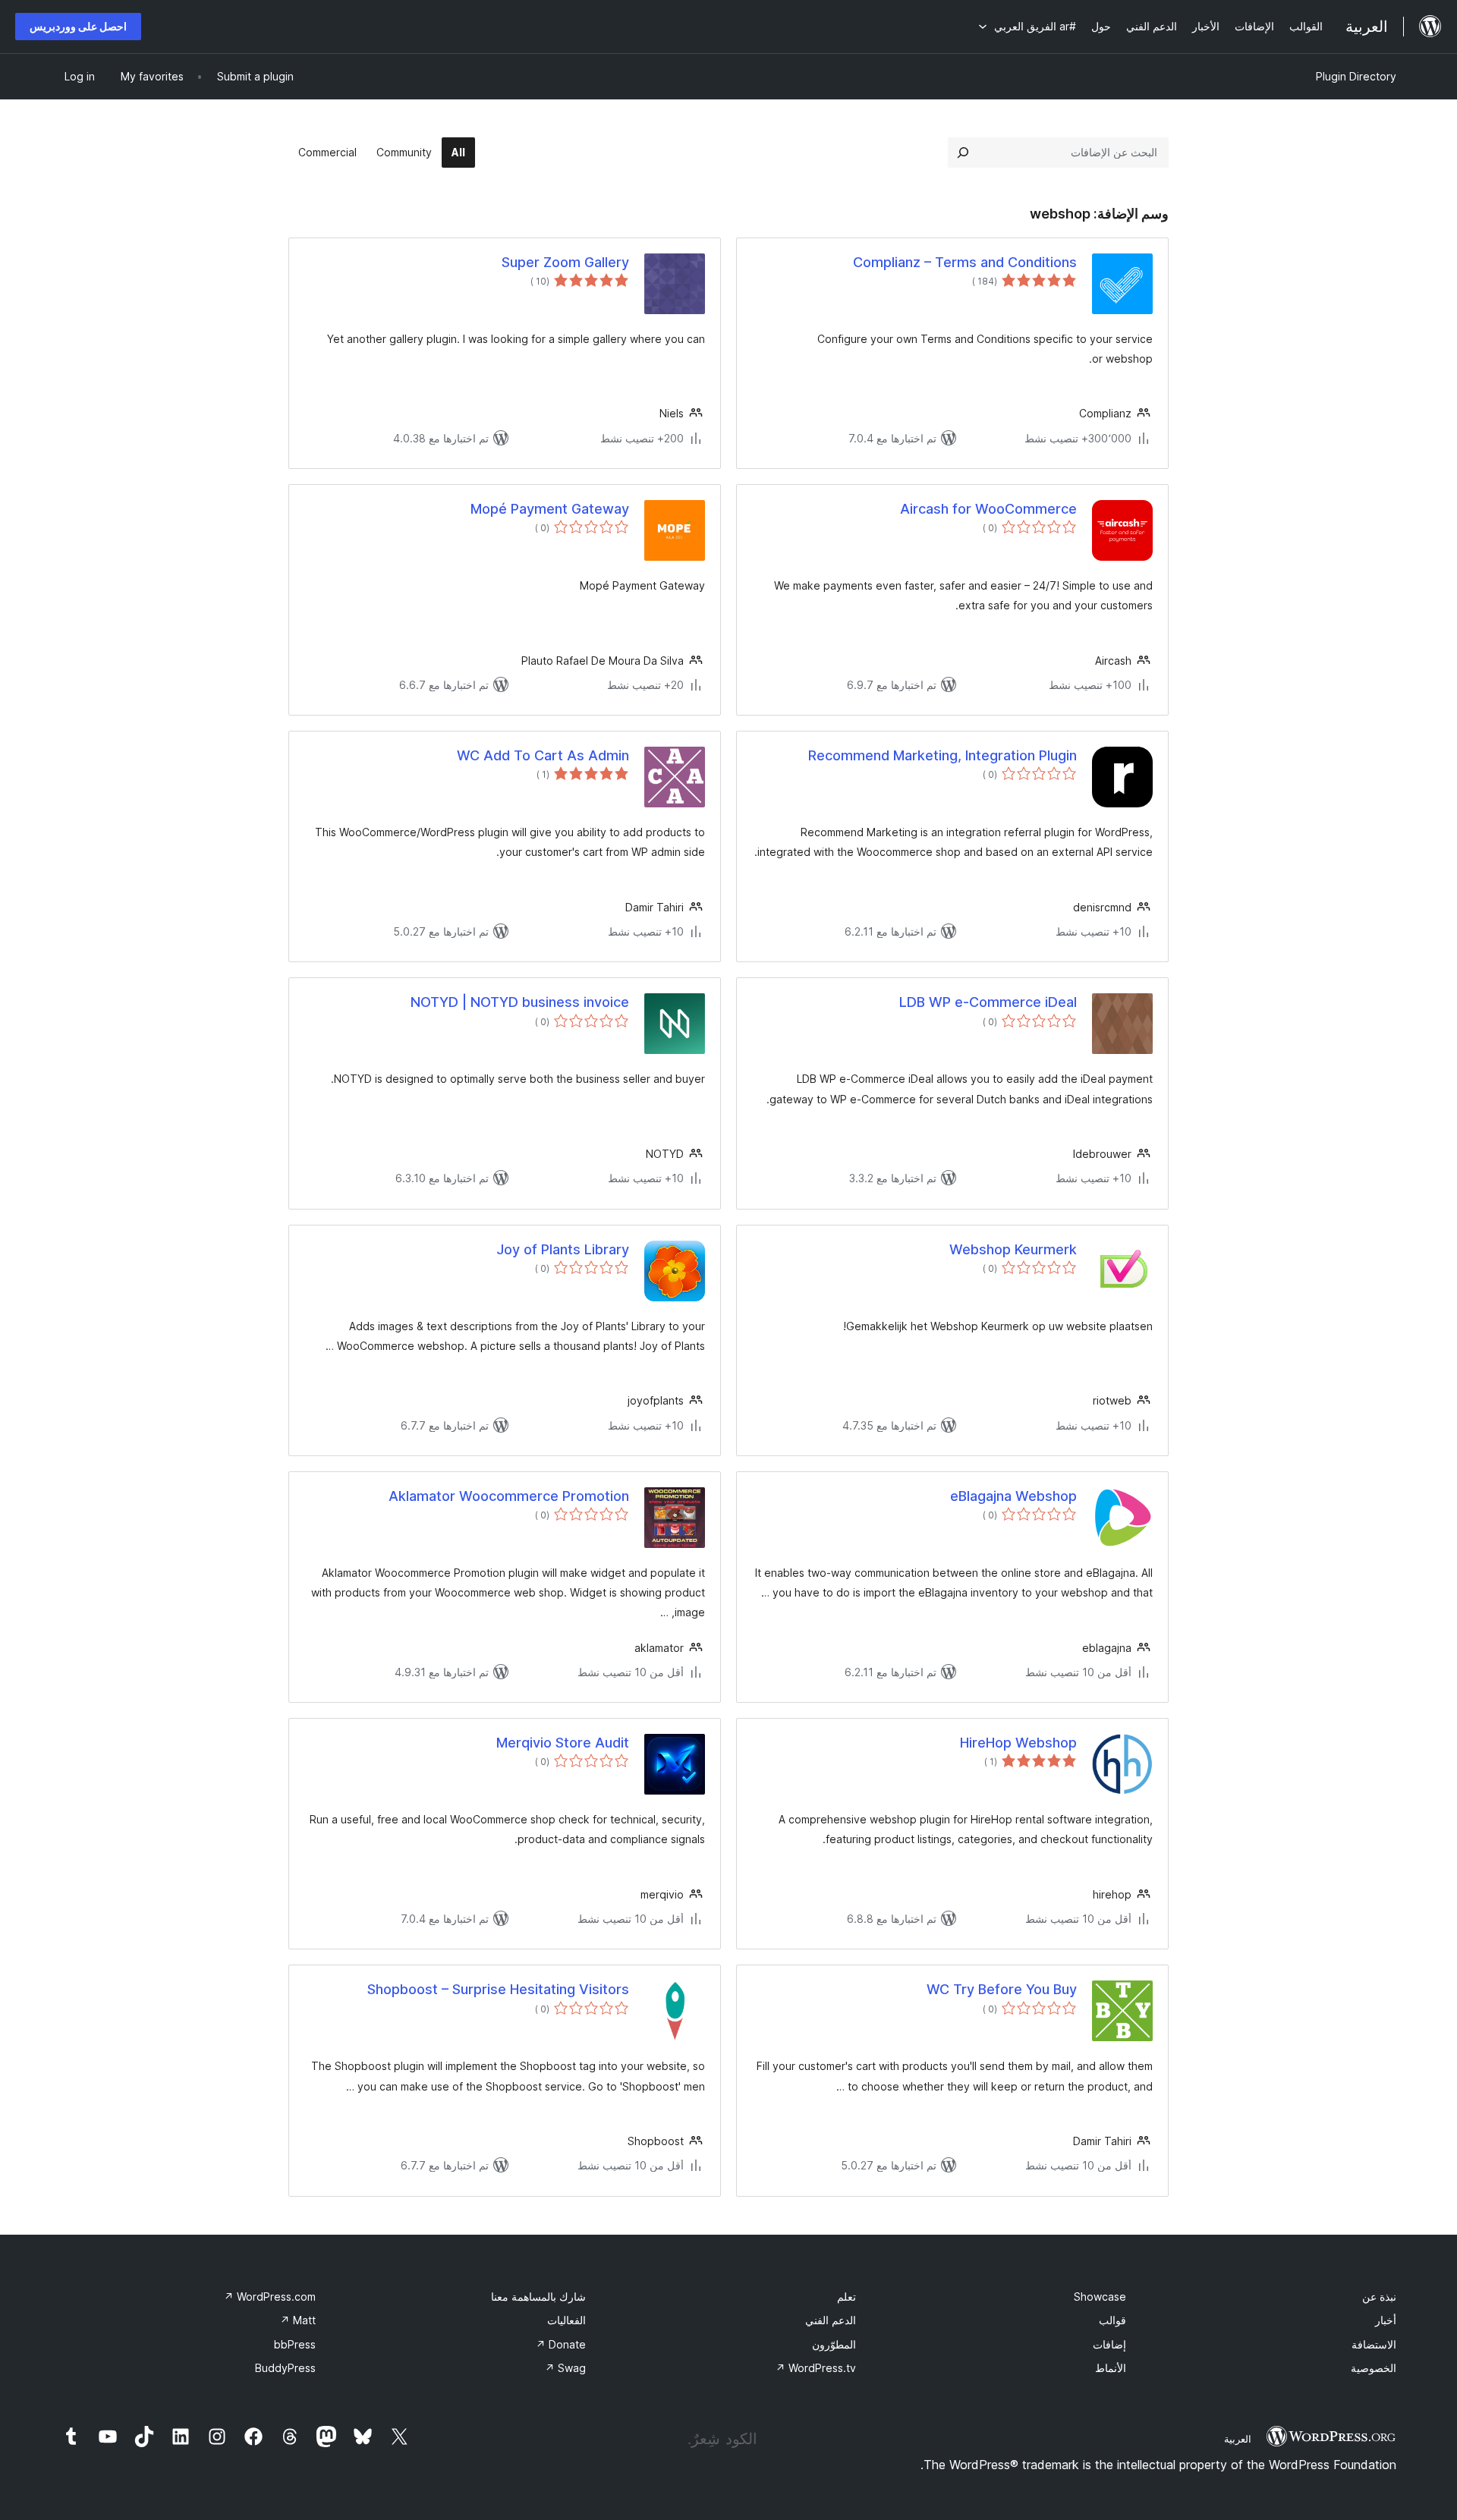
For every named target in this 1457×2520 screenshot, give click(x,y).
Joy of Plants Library (563, 1249)
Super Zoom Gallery (565, 262)
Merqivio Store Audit (563, 1743)
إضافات (1109, 2344)
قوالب (1112, 2320)
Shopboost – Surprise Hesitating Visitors (498, 1989)
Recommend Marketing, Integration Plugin (942, 755)
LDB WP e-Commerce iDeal (988, 1002)
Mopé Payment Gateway (550, 509)
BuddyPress (285, 2368)
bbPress (295, 2344)
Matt (298, 2320)
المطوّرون (834, 2344)
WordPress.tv (816, 2368)
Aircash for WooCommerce (988, 509)
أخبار (1386, 2320)
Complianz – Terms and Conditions (965, 262)
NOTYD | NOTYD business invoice (520, 1002)
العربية (1238, 2439)
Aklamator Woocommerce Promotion (509, 1496)
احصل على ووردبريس (78, 26)
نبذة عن (1379, 2297)
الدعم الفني (831, 2320)
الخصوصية (1374, 2368)
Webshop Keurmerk (1013, 1249)
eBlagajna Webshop (1013, 1496)
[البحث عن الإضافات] (963, 153)
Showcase (1100, 2297)
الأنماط (1111, 2368)
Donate (561, 2344)
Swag (565, 2368)
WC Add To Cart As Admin (543, 755)
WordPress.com (270, 2297)
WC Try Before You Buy (1002, 1989)
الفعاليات (566, 2320)
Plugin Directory (1356, 76)
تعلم (847, 2297)
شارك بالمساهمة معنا (538, 2297)
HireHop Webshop (1018, 1743)
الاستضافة (1374, 2344)
